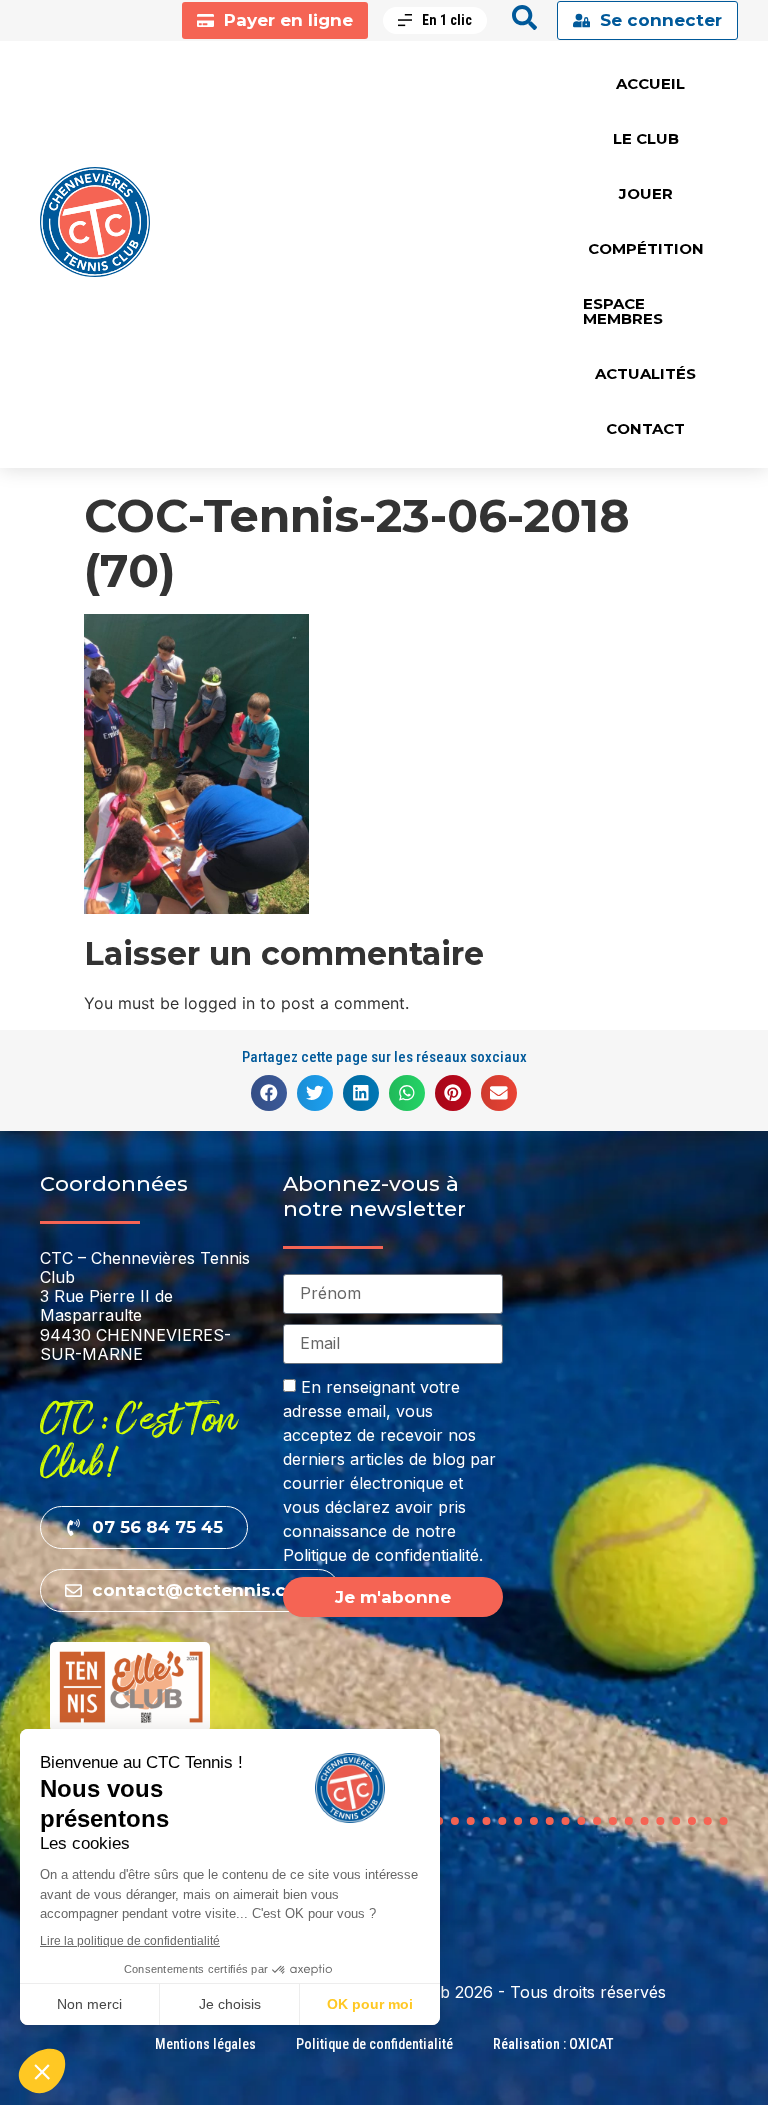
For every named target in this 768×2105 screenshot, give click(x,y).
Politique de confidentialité (374, 2044)
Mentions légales (205, 2044)
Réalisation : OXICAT (553, 2044)
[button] (269, 1093)
